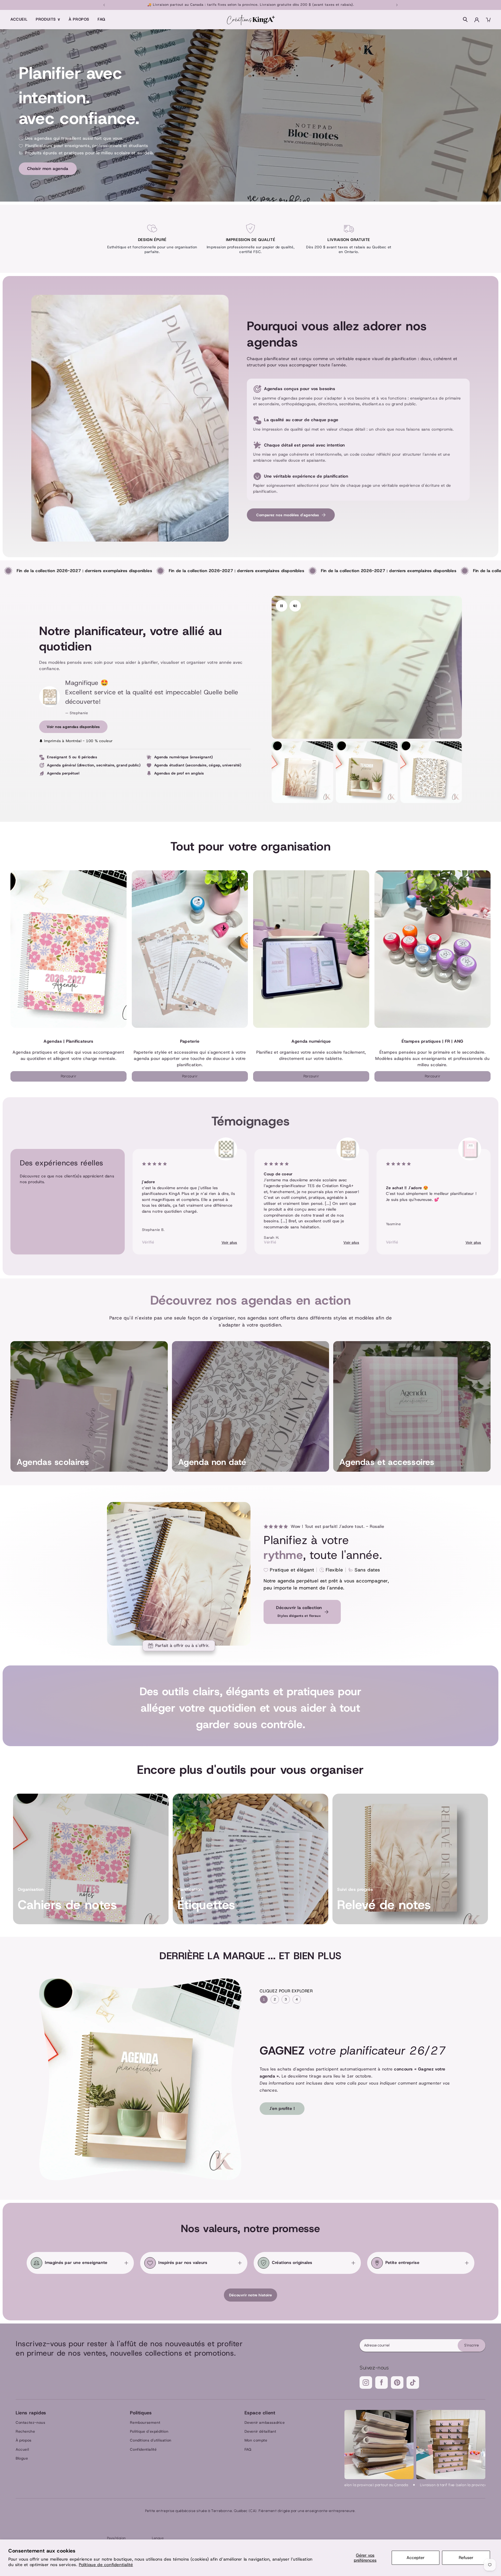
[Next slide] (467, 1196)
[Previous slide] (34, 1196)
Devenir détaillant (260, 2431)
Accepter (416, 2558)
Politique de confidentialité (106, 2565)
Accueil (19, 19)
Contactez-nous (30, 2422)
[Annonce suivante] (397, 5)
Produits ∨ (48, 19)
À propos (79, 19)
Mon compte (256, 2440)
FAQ (102, 19)
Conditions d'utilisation (151, 2440)
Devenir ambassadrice (265, 2422)
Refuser (466, 2558)
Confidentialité (143, 2449)
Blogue (22, 2458)
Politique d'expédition (149, 2431)
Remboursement (145, 2422)
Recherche (25, 2431)
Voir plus (229, 1242)
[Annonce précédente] (104, 5)
